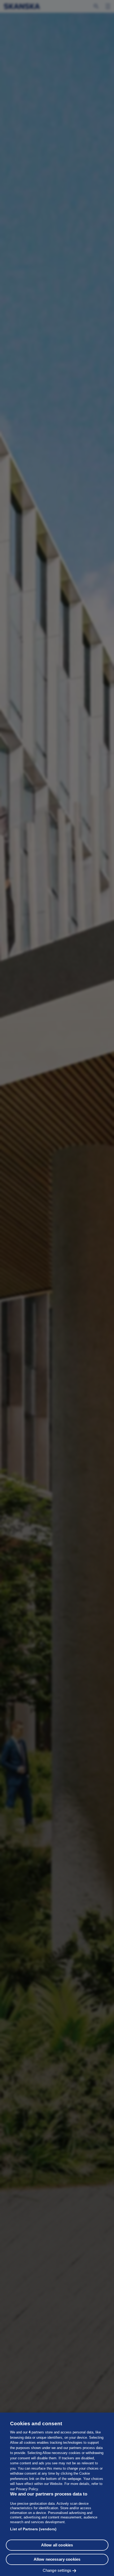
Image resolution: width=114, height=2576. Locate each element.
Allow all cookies (57, 2545)
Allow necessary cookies (57, 2559)
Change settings (57, 2570)
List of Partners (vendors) (33, 2529)
